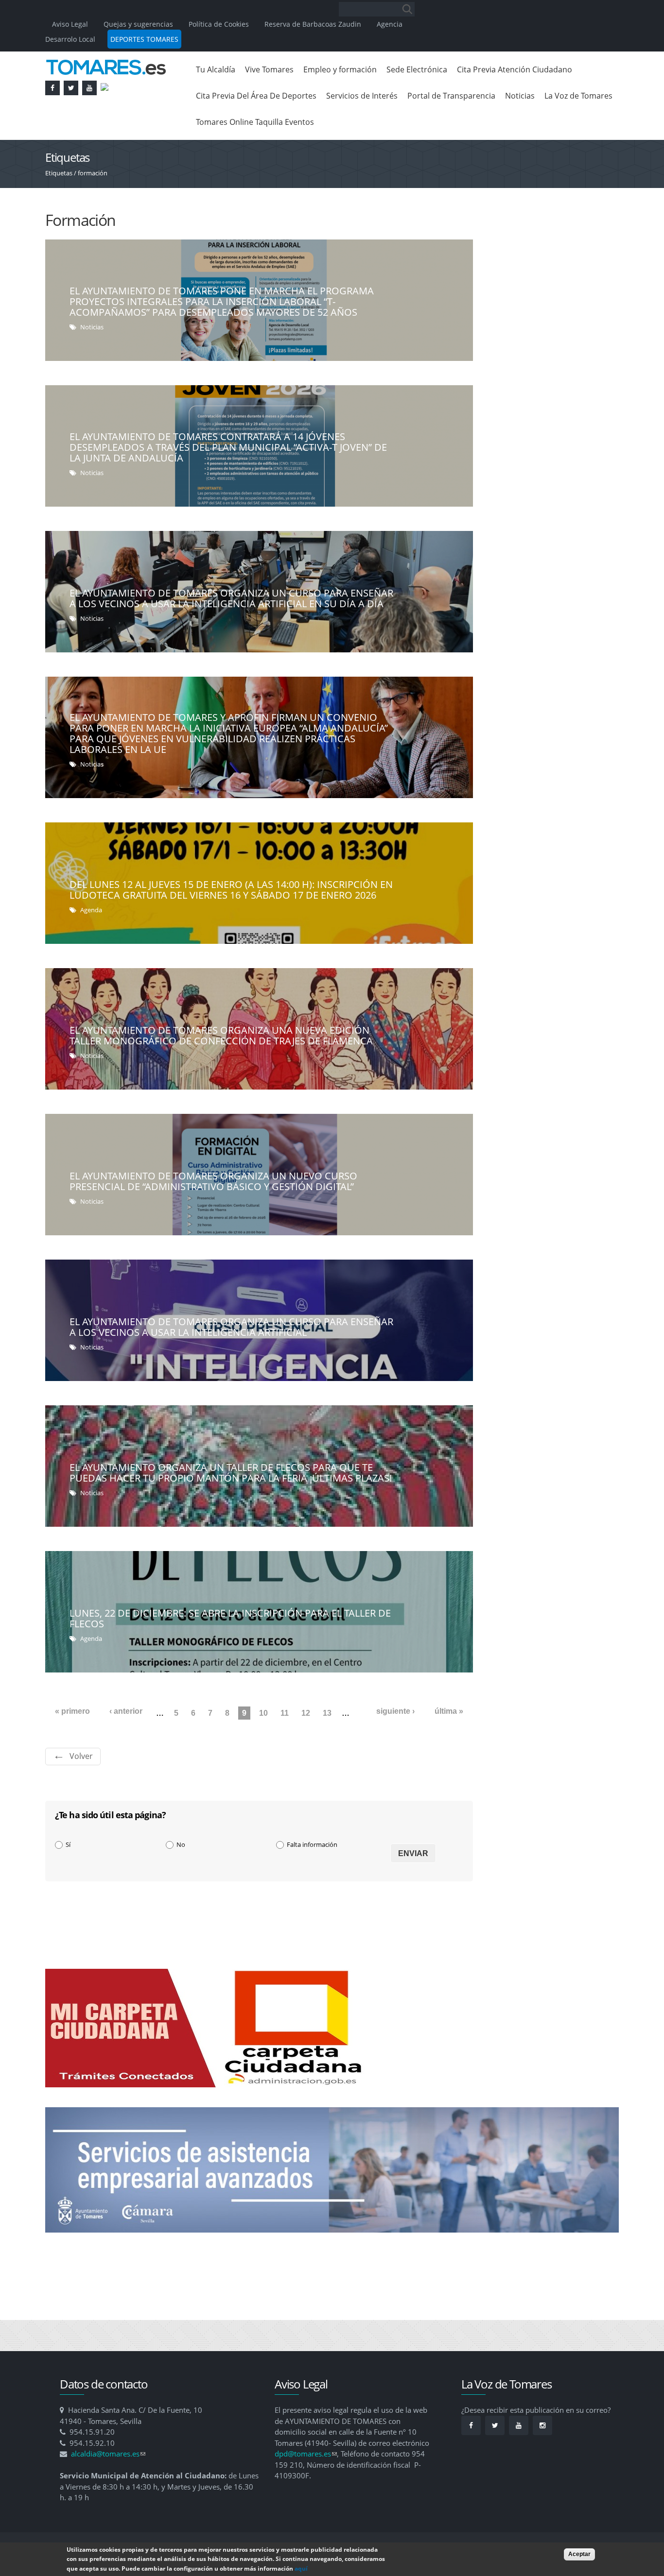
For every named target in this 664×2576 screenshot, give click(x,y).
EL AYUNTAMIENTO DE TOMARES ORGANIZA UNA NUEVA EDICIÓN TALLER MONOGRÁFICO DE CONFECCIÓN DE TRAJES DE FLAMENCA (221, 1035)
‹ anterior (126, 1711)
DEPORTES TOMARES (144, 39)
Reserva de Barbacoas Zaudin (313, 24)
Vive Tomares (269, 69)
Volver (81, 1756)
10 (263, 1713)
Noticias (520, 96)
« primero (72, 1711)
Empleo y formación (340, 69)
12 (306, 1713)
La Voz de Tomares (578, 96)
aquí (301, 2568)
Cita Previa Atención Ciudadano (515, 69)
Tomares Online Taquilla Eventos (255, 122)
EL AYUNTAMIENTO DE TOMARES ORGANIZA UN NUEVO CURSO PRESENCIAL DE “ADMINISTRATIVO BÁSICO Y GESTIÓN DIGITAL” (213, 1181)
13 (327, 1713)
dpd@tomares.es (306, 2454)
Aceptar (579, 2554)
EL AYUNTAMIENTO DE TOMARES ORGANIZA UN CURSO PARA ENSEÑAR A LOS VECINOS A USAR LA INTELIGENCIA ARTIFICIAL (231, 1327)
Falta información (312, 1844)
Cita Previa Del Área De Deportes (256, 96)
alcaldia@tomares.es (108, 2454)
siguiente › (395, 1711)
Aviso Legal (71, 24)
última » (449, 1711)
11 (285, 1713)
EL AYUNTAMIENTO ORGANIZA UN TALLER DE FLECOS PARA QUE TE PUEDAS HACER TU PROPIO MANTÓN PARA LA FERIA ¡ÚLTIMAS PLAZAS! (231, 1473)
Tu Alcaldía (216, 69)
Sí (68, 1844)
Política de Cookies (219, 24)
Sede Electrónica (417, 69)
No (181, 1844)
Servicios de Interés (362, 96)
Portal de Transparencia (451, 96)
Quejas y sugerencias (138, 24)
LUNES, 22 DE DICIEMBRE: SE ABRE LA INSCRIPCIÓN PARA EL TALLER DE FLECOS (230, 1618)
